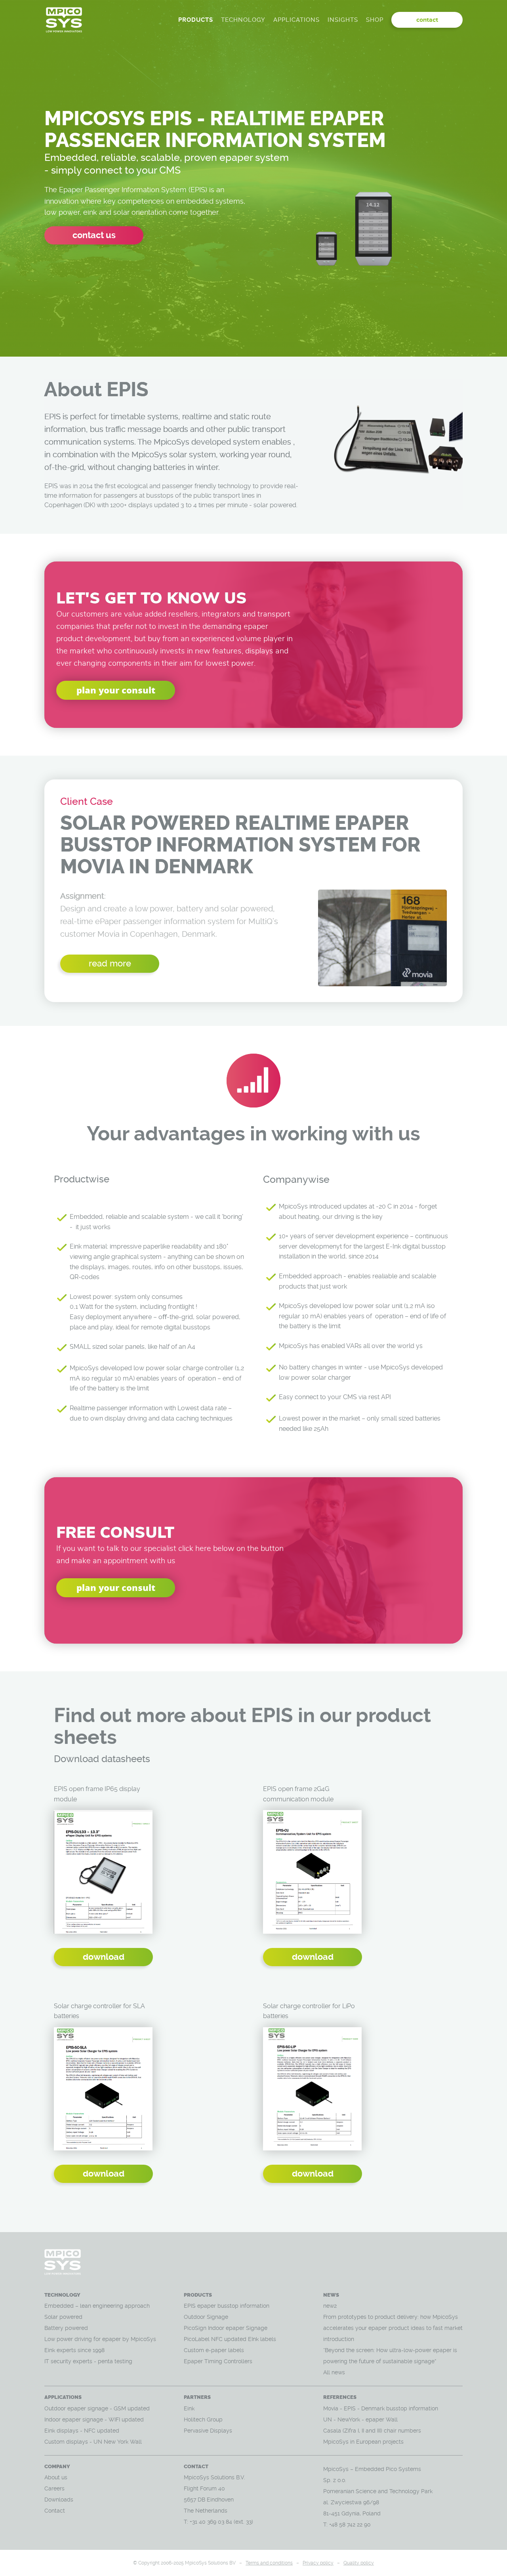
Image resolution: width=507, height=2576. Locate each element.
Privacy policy (318, 2563)
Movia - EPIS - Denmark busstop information (381, 2408)
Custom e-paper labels (214, 2350)
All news (334, 2372)
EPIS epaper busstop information (227, 2306)
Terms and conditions (269, 2563)
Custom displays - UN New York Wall (93, 2442)
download (104, 1957)
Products (196, 20)
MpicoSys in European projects (363, 2442)
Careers (54, 2488)
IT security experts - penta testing (88, 2361)
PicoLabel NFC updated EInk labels (230, 2339)
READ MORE (110, 963)
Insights (343, 20)
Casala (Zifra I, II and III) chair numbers (372, 2431)
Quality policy (359, 2563)
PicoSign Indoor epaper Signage (226, 2328)
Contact (55, 2511)
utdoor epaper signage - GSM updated (99, 2408)
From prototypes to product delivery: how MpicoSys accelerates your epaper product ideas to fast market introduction (393, 2328)
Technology (243, 20)
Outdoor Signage (206, 2317)
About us (56, 2477)
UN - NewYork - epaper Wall (360, 2419)
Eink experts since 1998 (74, 2350)
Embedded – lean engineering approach (97, 2306)
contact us (94, 235)
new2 (330, 2306)
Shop (375, 20)
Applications (296, 20)
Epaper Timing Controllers (218, 2361)
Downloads (59, 2500)
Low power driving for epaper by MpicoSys (100, 2339)
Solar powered (63, 2317)
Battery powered (67, 2328)
